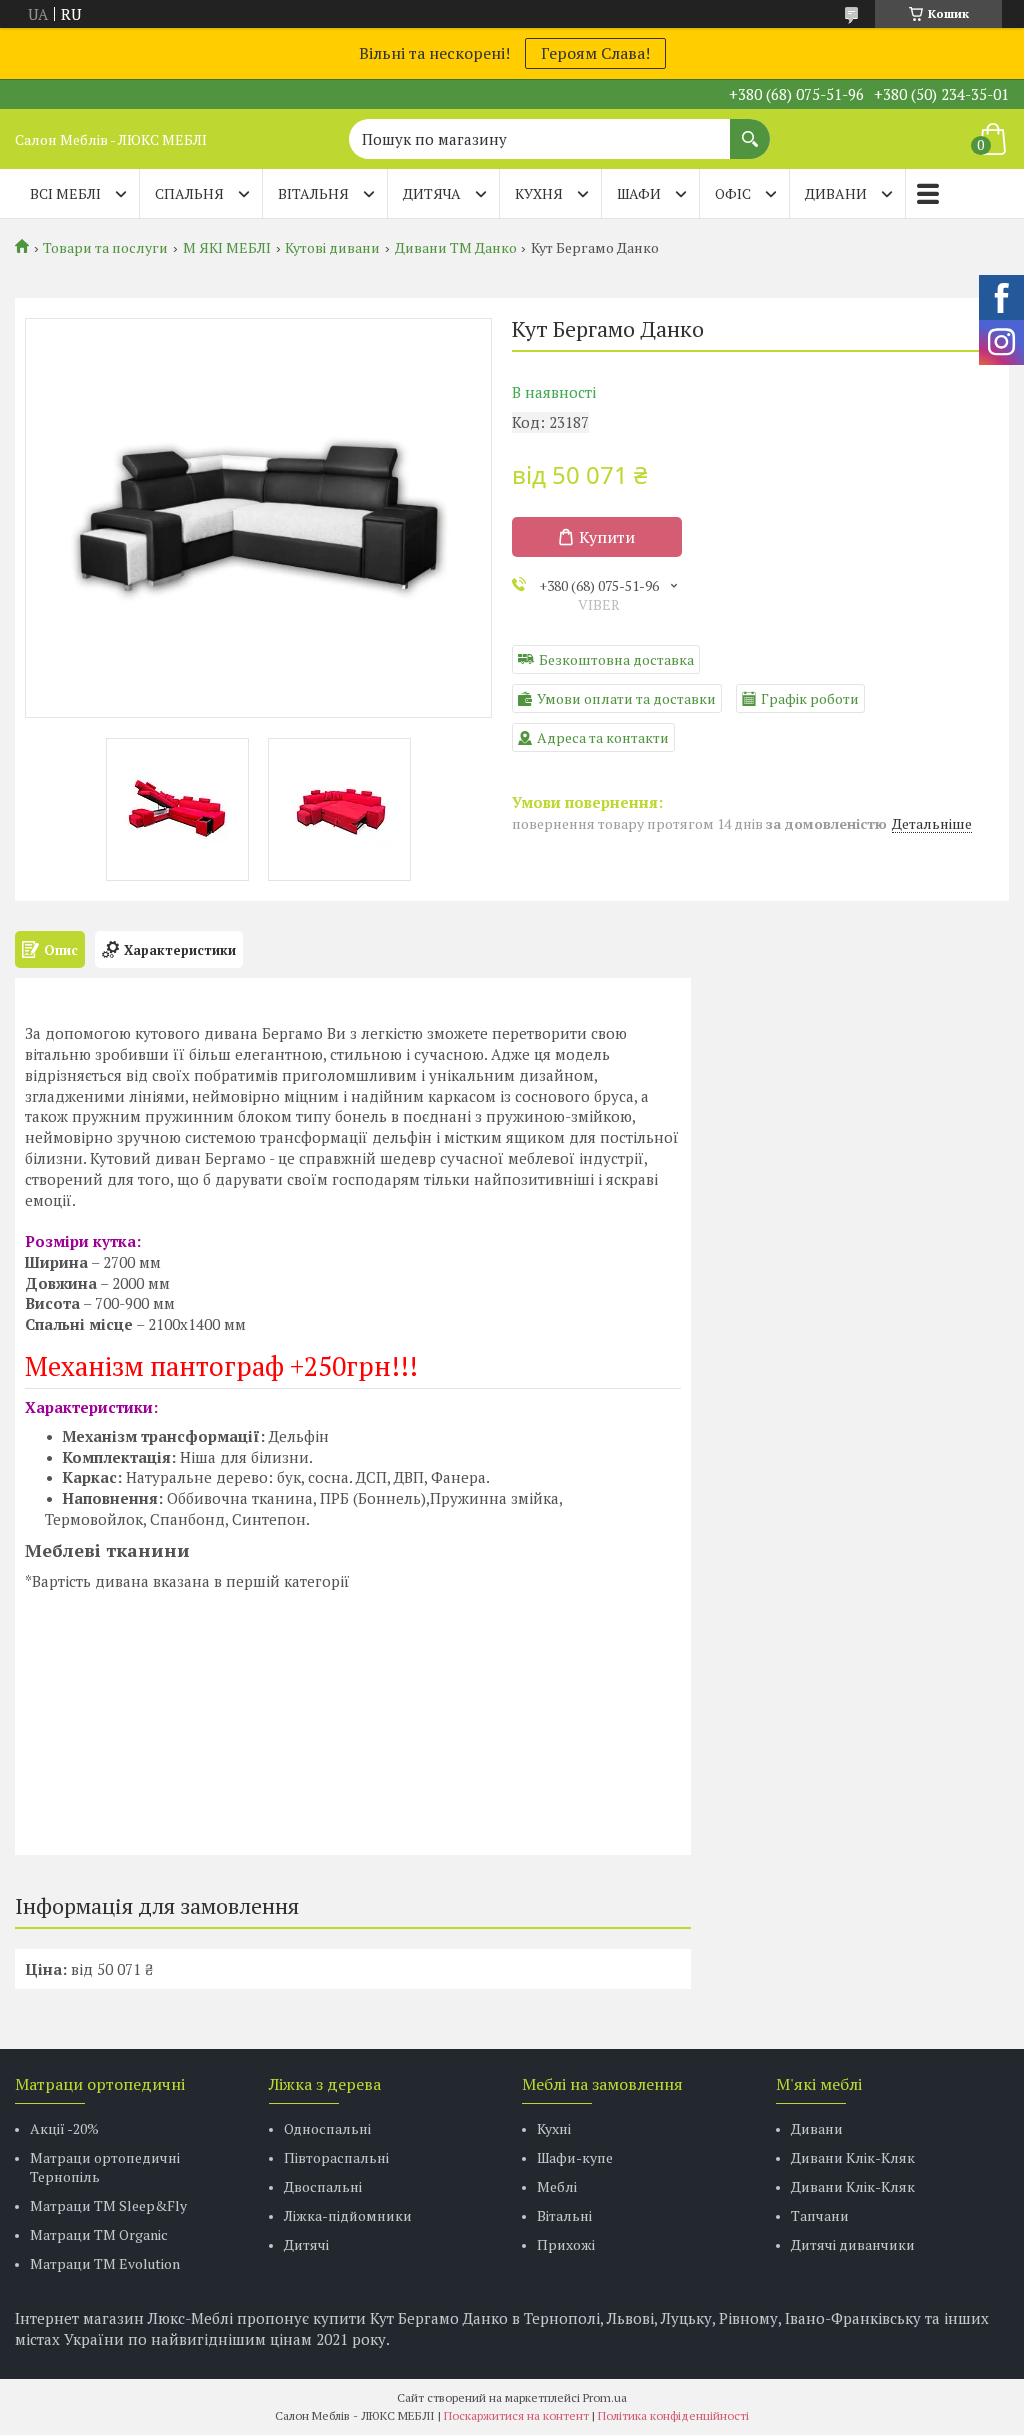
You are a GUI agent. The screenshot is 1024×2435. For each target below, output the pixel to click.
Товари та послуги (105, 248)
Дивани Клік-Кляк (853, 2157)
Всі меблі (65, 193)
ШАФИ (639, 193)
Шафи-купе (575, 2157)
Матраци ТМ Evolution (105, 2263)
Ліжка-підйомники (348, 2215)
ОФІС (733, 193)
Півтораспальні (336, 2157)
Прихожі (566, 2244)
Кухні (554, 2128)
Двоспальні (323, 2186)
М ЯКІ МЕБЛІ (227, 248)
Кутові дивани (332, 248)
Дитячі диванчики (853, 2244)
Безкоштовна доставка (616, 659)
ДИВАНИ (836, 193)
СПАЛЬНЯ (189, 193)
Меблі (557, 2186)
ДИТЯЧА (432, 193)
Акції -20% (64, 2128)
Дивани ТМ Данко (456, 248)
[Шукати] (750, 129)
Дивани (817, 2128)
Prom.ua (605, 2397)
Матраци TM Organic (99, 2234)
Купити (607, 537)
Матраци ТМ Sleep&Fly (108, 2205)
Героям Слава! (595, 53)
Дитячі (306, 2244)
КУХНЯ (539, 193)
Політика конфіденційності (673, 2415)
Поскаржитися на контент (516, 2415)
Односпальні (327, 2128)
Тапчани (820, 2215)
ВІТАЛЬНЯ (313, 193)
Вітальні (564, 2215)
